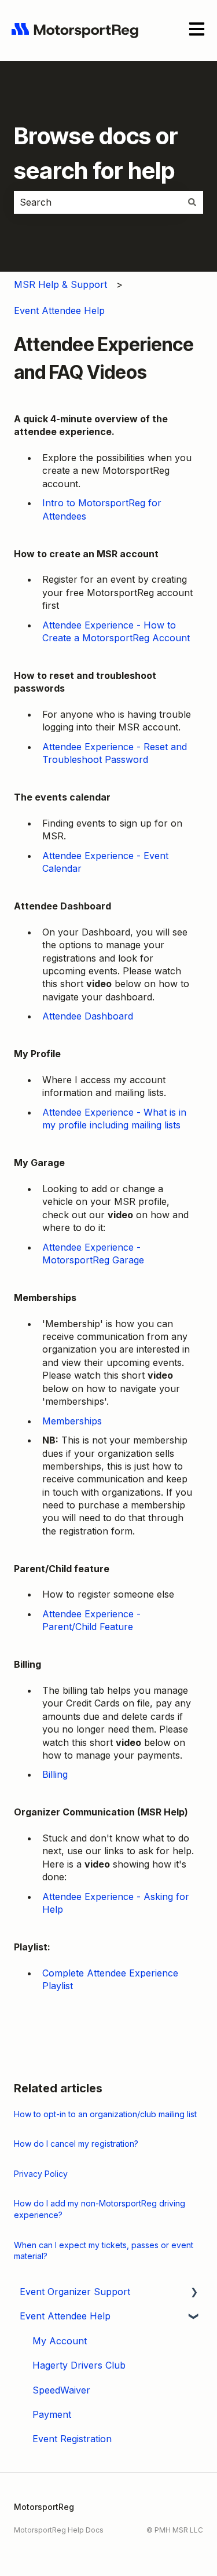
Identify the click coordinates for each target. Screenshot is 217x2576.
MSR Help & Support (60, 284)
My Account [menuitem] (60, 2341)
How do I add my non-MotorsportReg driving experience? (100, 2209)
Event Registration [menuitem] (72, 2439)
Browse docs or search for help (96, 153)
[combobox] (98, 202)
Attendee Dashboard (88, 1016)
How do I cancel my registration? (76, 2144)
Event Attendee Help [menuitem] (65, 2316)
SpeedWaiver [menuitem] (61, 2390)
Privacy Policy (41, 2174)
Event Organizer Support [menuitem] (75, 2292)
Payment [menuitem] (52, 2414)
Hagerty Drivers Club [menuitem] (79, 2365)
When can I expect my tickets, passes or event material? (104, 2251)
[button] (194, 2292)
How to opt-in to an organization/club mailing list (105, 2114)
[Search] (192, 202)
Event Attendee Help (59, 310)
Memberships (72, 1421)
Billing (55, 1774)
